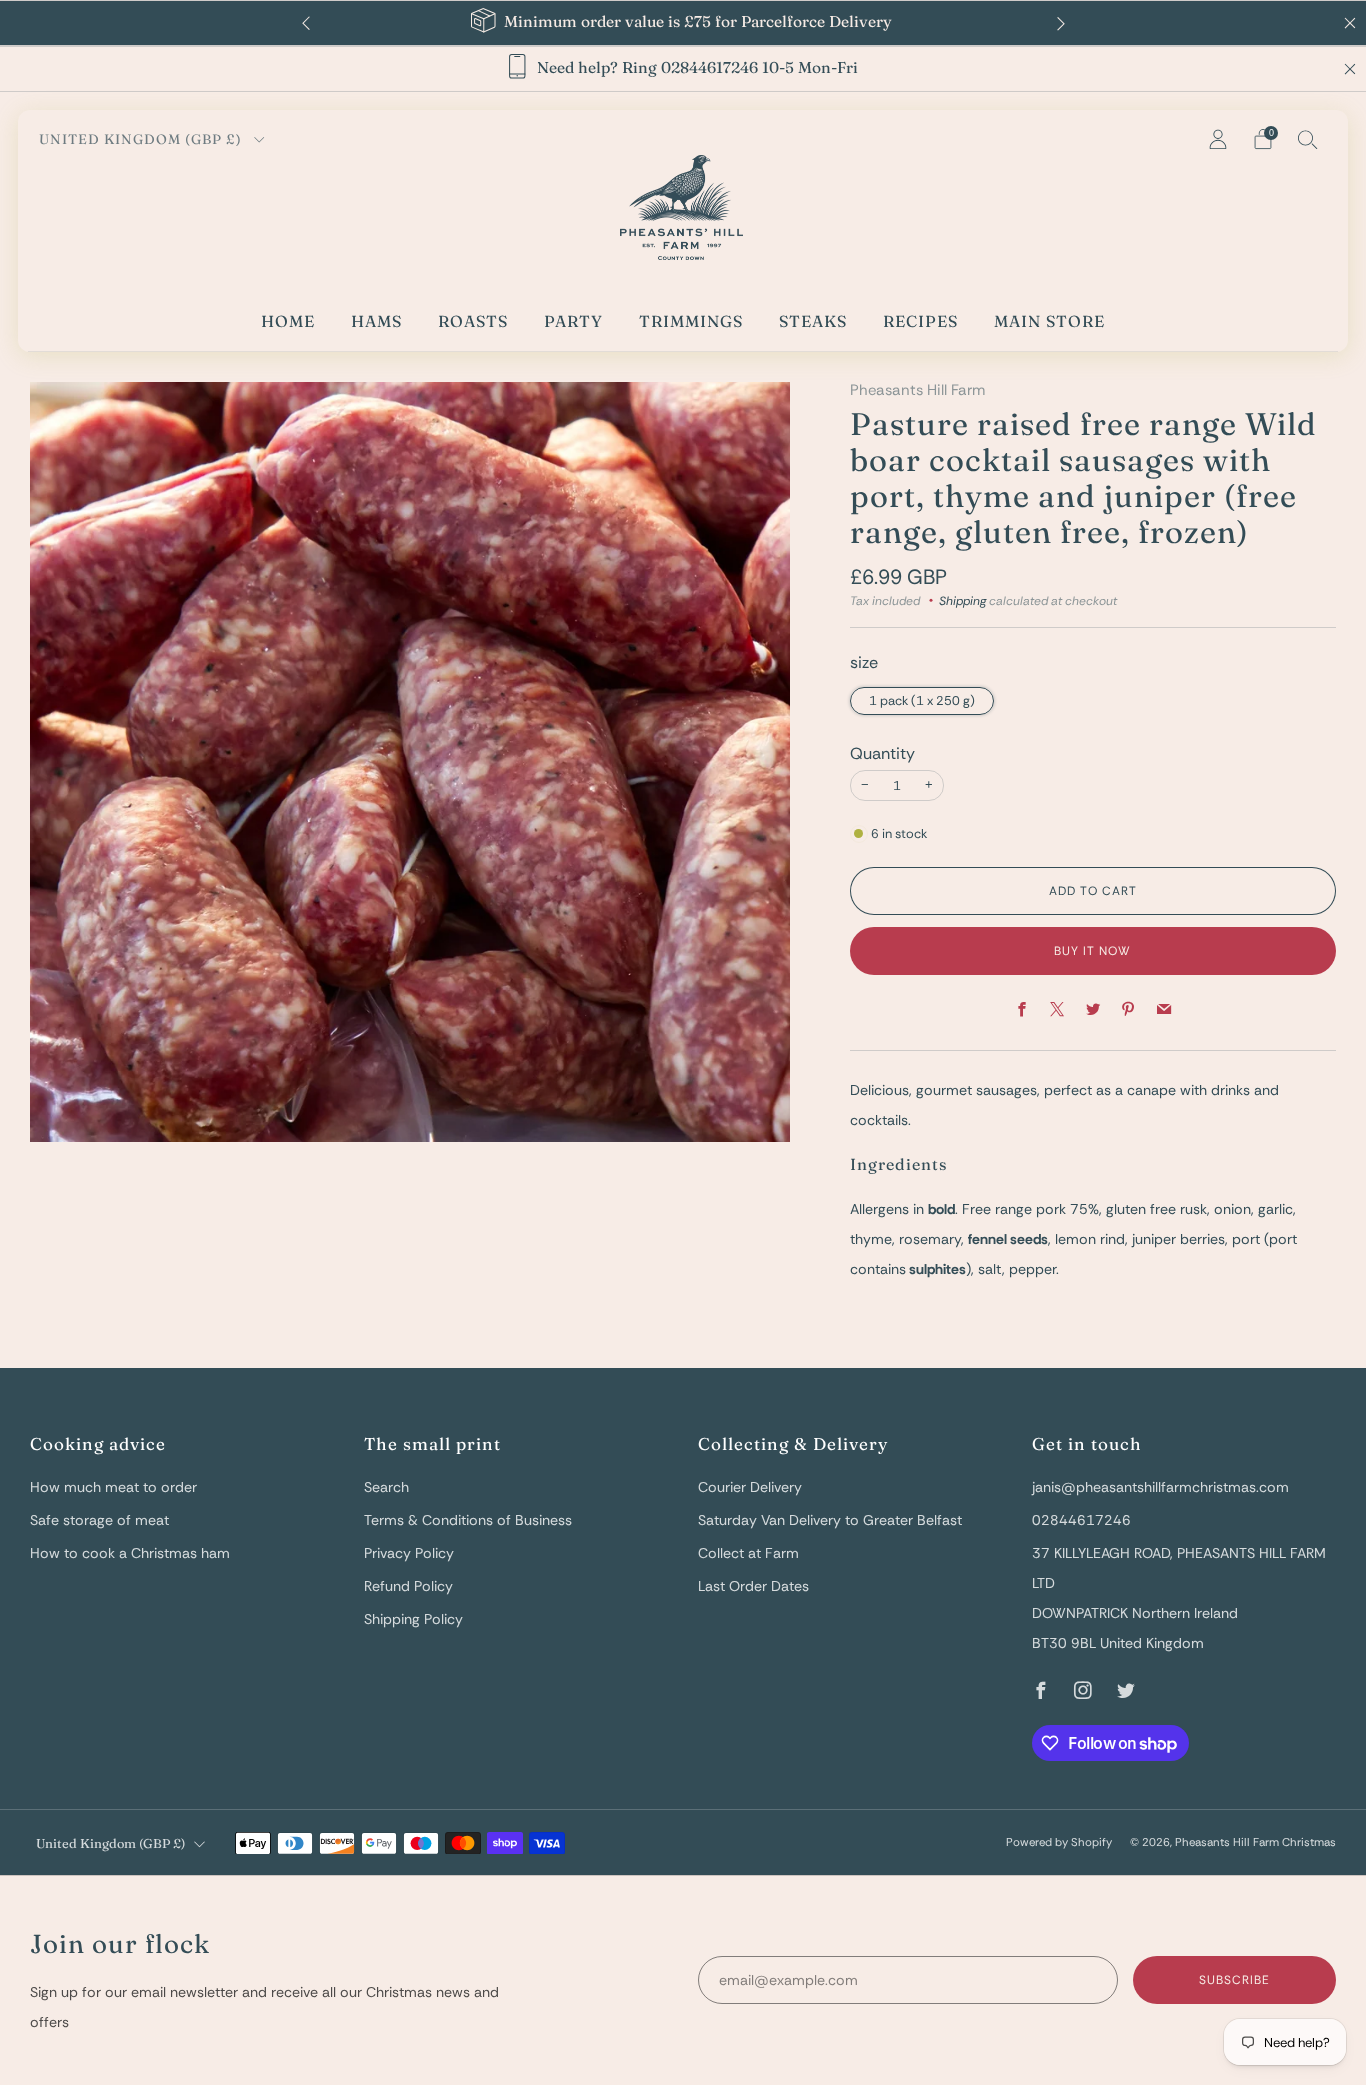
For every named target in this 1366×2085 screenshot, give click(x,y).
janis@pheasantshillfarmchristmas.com (1160, 1487)
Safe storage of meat (99, 1520)
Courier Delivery (750, 1487)
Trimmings (691, 321)
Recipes (920, 321)
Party (573, 321)
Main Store (1049, 321)
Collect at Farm (748, 1553)
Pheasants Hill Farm (917, 390)
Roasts (473, 321)
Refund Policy (408, 1586)
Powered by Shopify (1059, 1842)
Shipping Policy (413, 1619)
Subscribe (1234, 1980)
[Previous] (306, 23)
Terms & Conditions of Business (468, 1520)
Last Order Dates (753, 1586)
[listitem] (683, 23)
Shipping (962, 601)
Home (288, 321)
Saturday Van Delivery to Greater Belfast (830, 1520)
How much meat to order (113, 1487)
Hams (376, 321)
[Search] (1308, 139)
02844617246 (1081, 1520)
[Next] (1061, 23)
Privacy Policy (409, 1553)
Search (386, 1487)
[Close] (1350, 69)
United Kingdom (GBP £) (142, 139)
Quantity (882, 753)
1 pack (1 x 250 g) (922, 700)
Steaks (813, 321)
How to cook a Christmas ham (130, 1553)
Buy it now (1092, 951)
